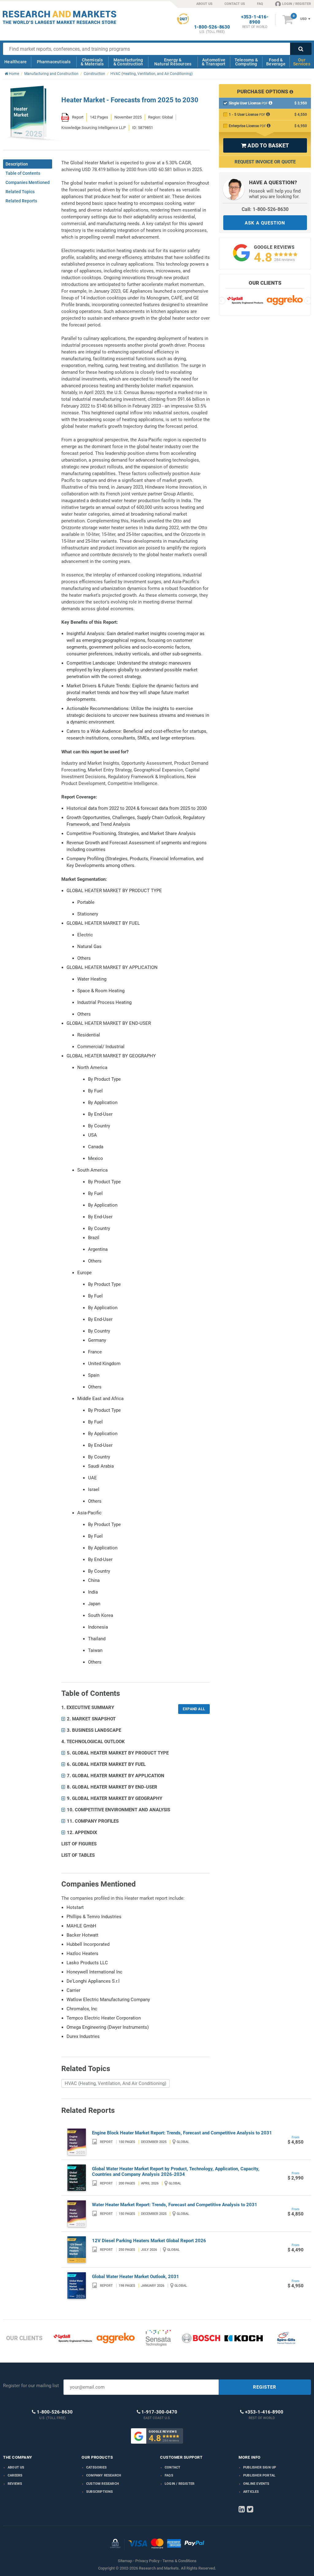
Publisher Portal (259, 2475)
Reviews (15, 2484)
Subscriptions (100, 2492)
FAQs (169, 2475)
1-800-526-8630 (212, 27)
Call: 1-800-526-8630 (265, 209)
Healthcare (15, 62)
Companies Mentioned (28, 182)
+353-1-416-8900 (255, 20)
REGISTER (265, 2387)
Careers (15, 2475)
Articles (251, 2492)
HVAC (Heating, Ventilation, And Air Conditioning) (115, 2083)
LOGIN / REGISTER (297, 4)
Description (17, 164)
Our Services (302, 62)
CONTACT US (235, 4)
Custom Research (103, 2484)
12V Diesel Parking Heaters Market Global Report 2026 (149, 2241)
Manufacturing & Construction (128, 62)
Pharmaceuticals (54, 62)
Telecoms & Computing (246, 62)
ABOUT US (204, 4)
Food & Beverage (276, 62)
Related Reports (21, 201)
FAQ (260, 4)
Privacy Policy (147, 2561)
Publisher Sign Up (260, 2467)
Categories (96, 2467)
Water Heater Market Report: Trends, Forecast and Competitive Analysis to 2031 (175, 2205)
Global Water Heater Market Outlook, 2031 (136, 2277)
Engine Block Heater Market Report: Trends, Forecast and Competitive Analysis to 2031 (182, 2133)
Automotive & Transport (214, 62)
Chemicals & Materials (92, 62)
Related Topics (20, 192)
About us (16, 2467)
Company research (104, 2475)
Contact (172, 2467)
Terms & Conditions (180, 2561)
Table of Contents (23, 173)
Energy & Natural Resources (173, 62)
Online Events (256, 2484)
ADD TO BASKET (265, 145)
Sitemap (125, 2561)
